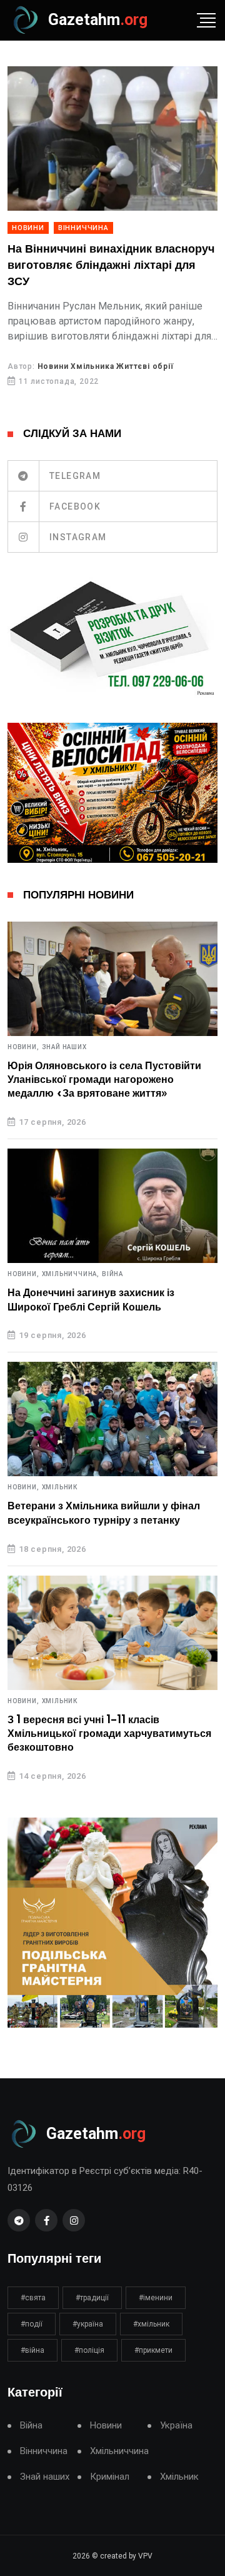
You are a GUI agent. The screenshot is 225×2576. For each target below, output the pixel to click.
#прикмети (153, 2350)
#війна (32, 2350)
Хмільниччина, (71, 1274)
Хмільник (60, 1487)
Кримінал (110, 2477)
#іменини (156, 2298)
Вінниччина (83, 228)
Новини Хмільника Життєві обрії (106, 366)
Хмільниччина (119, 2451)
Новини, (23, 1047)
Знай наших (64, 1047)
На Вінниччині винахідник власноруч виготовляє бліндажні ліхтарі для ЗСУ (111, 265)
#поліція (89, 2350)
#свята (33, 2298)
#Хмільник (151, 2324)
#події (32, 2324)
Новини (28, 228)
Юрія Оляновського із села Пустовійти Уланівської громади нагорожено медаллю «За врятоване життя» (104, 1080)
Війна (112, 1274)
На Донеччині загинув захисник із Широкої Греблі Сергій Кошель (91, 1300)
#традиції (92, 2298)
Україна (176, 2426)
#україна (88, 2324)
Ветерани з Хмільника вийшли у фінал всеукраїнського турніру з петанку (104, 1513)
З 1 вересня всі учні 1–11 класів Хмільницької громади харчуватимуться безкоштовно (109, 1734)
